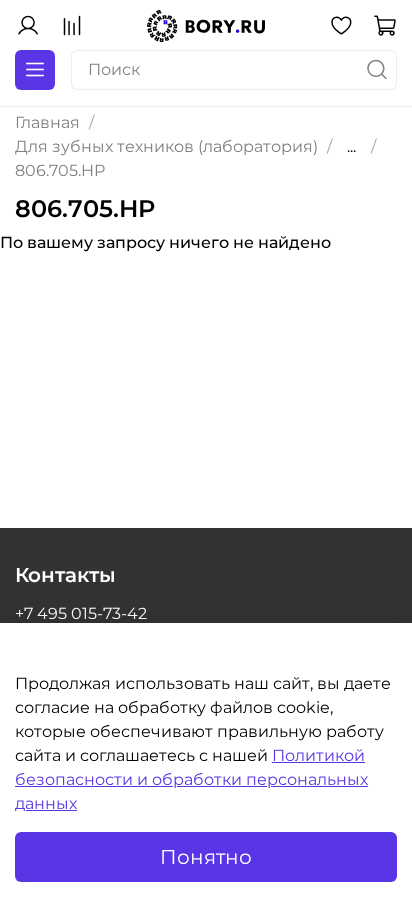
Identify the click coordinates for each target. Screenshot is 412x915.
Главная (47, 122)
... (351, 147)
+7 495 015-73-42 (81, 613)
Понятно (206, 857)
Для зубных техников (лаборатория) (166, 146)
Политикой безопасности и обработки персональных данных (191, 779)
